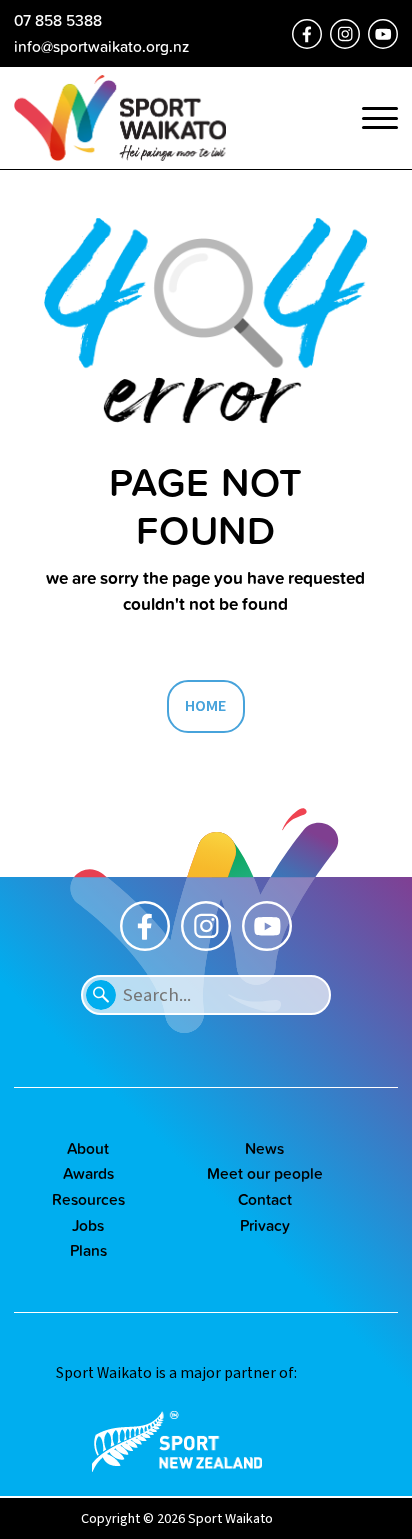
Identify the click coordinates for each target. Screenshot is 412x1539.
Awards (88, 1173)
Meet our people (265, 1173)
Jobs (88, 1225)
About (88, 1148)
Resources (88, 1199)
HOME (206, 706)
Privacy (265, 1225)
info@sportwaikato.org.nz (101, 46)
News (264, 1148)
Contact (265, 1199)
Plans (88, 1250)
